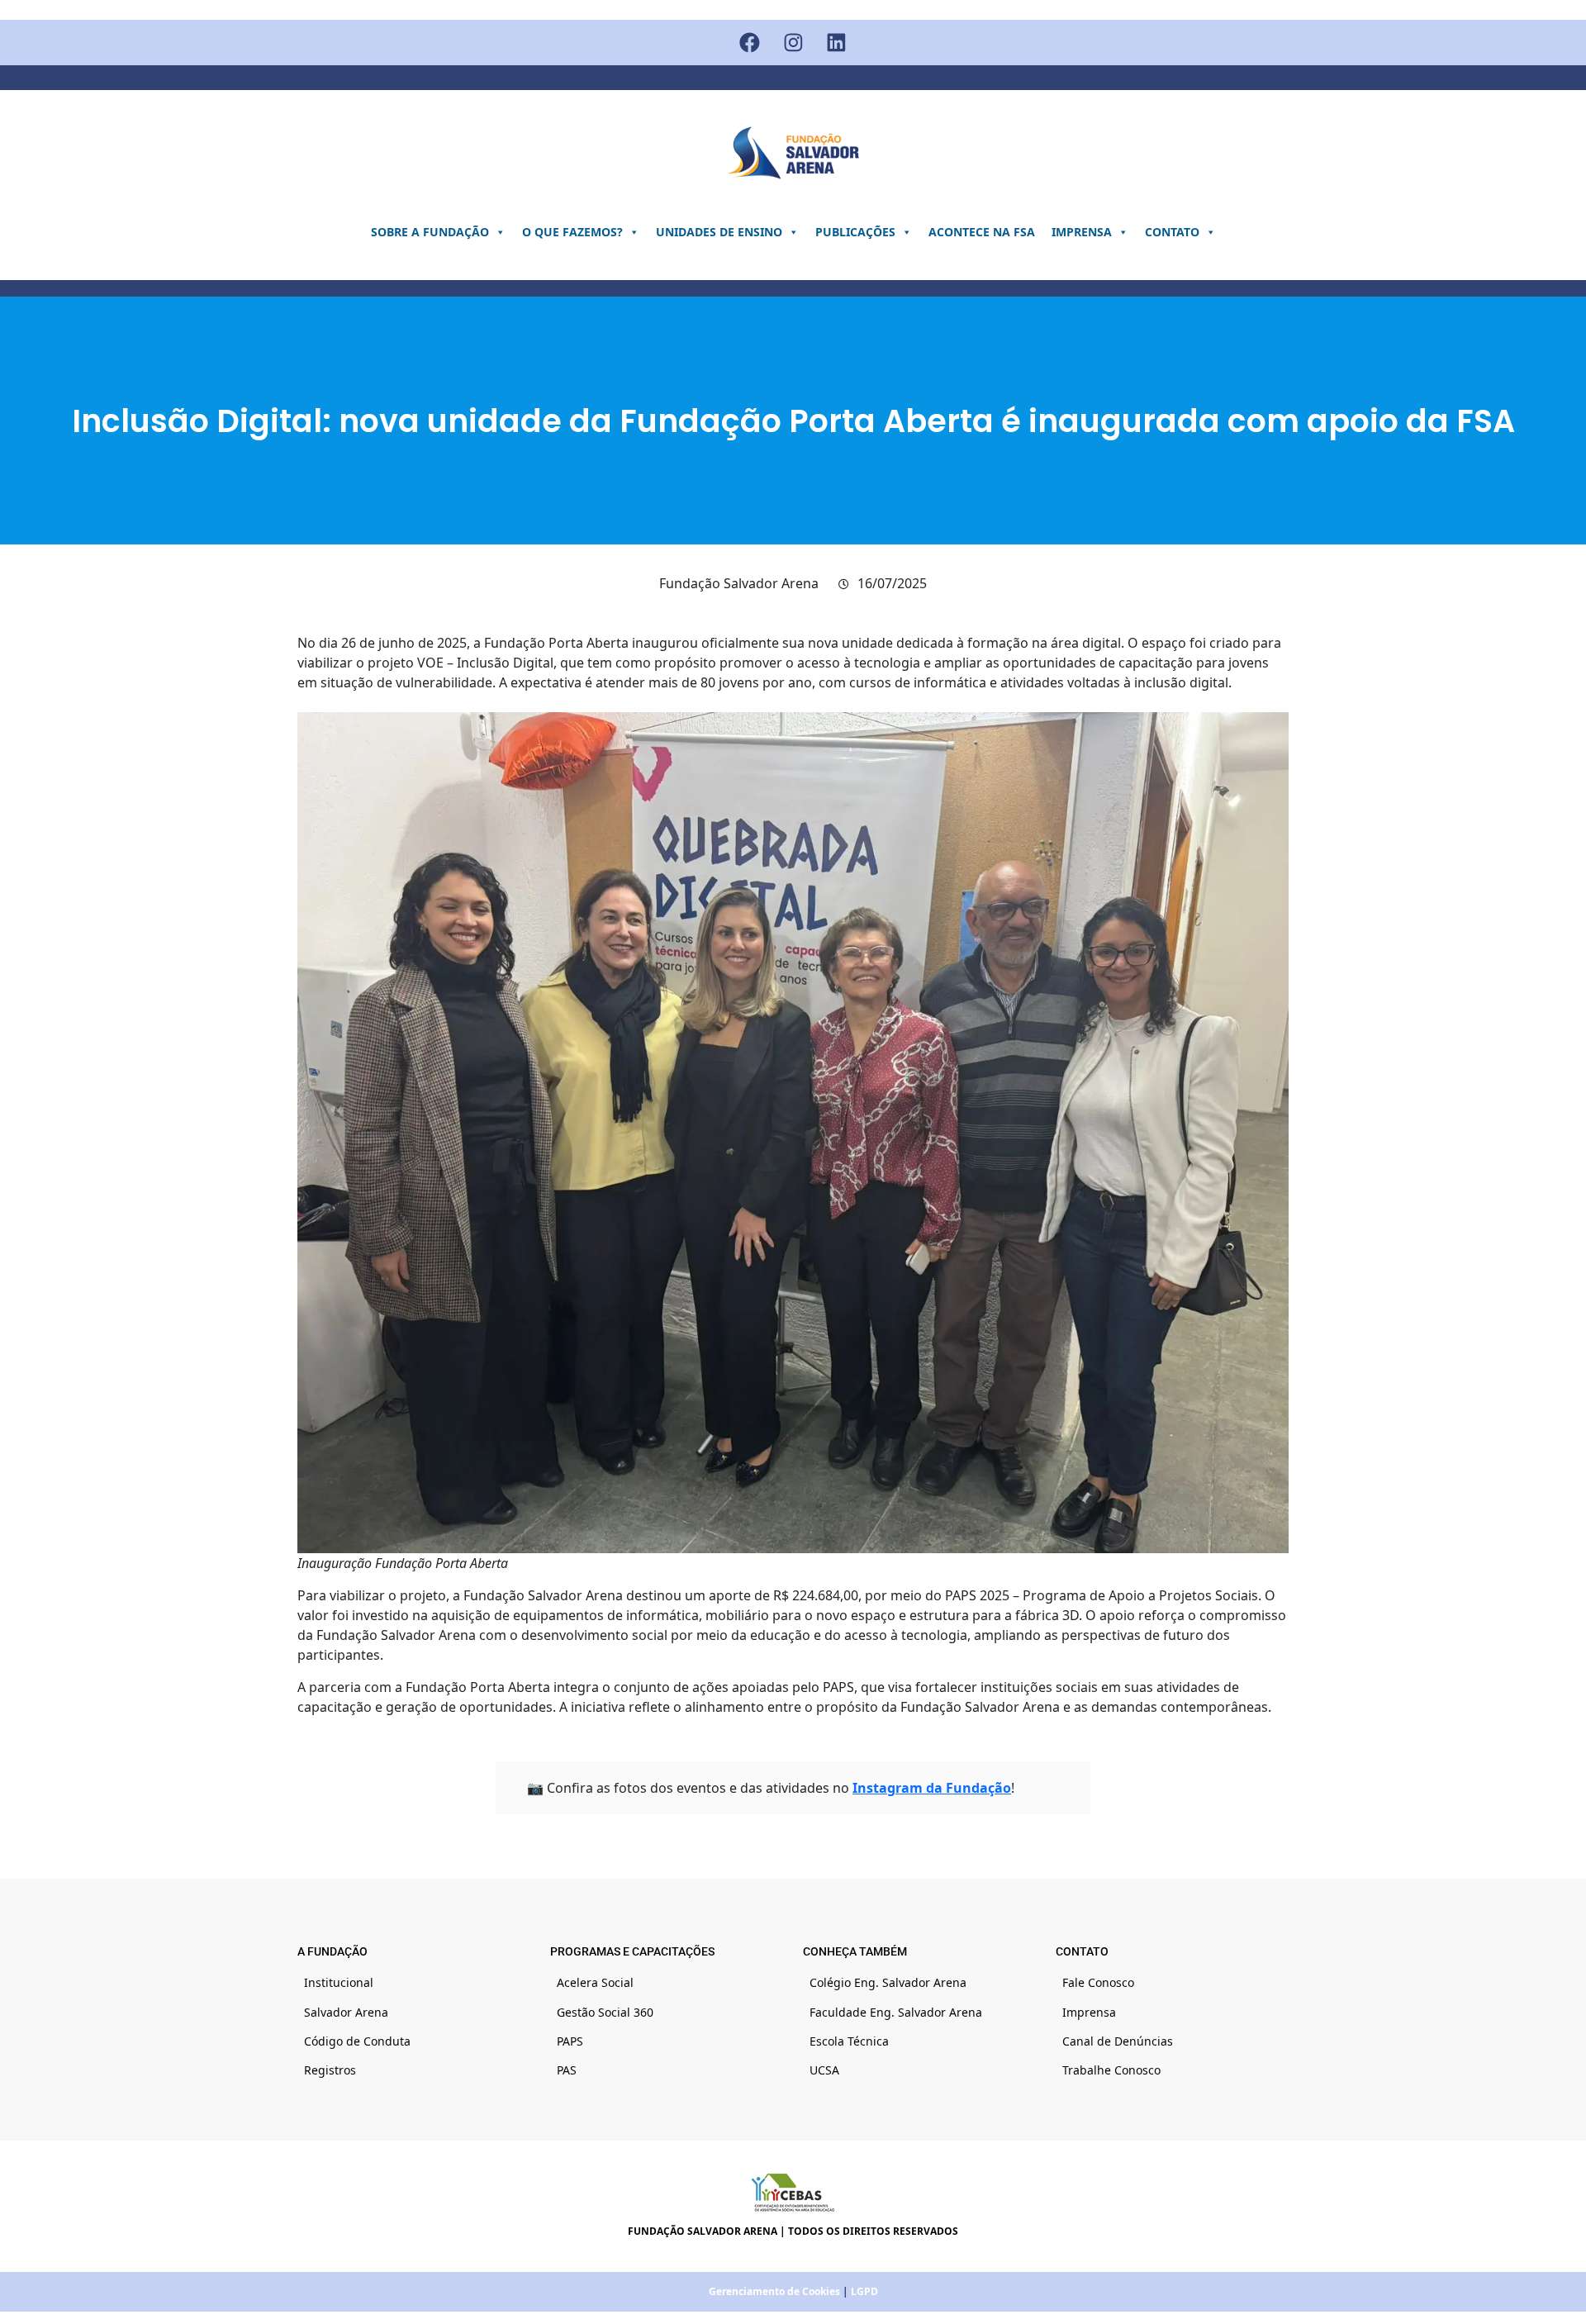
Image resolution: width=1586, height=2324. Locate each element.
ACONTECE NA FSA (982, 232)
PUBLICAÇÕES (855, 232)
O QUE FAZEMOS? (572, 232)
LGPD (864, 2291)
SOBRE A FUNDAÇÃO (430, 232)
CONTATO (1172, 232)
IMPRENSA (1082, 232)
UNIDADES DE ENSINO (719, 232)
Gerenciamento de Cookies (774, 2291)
